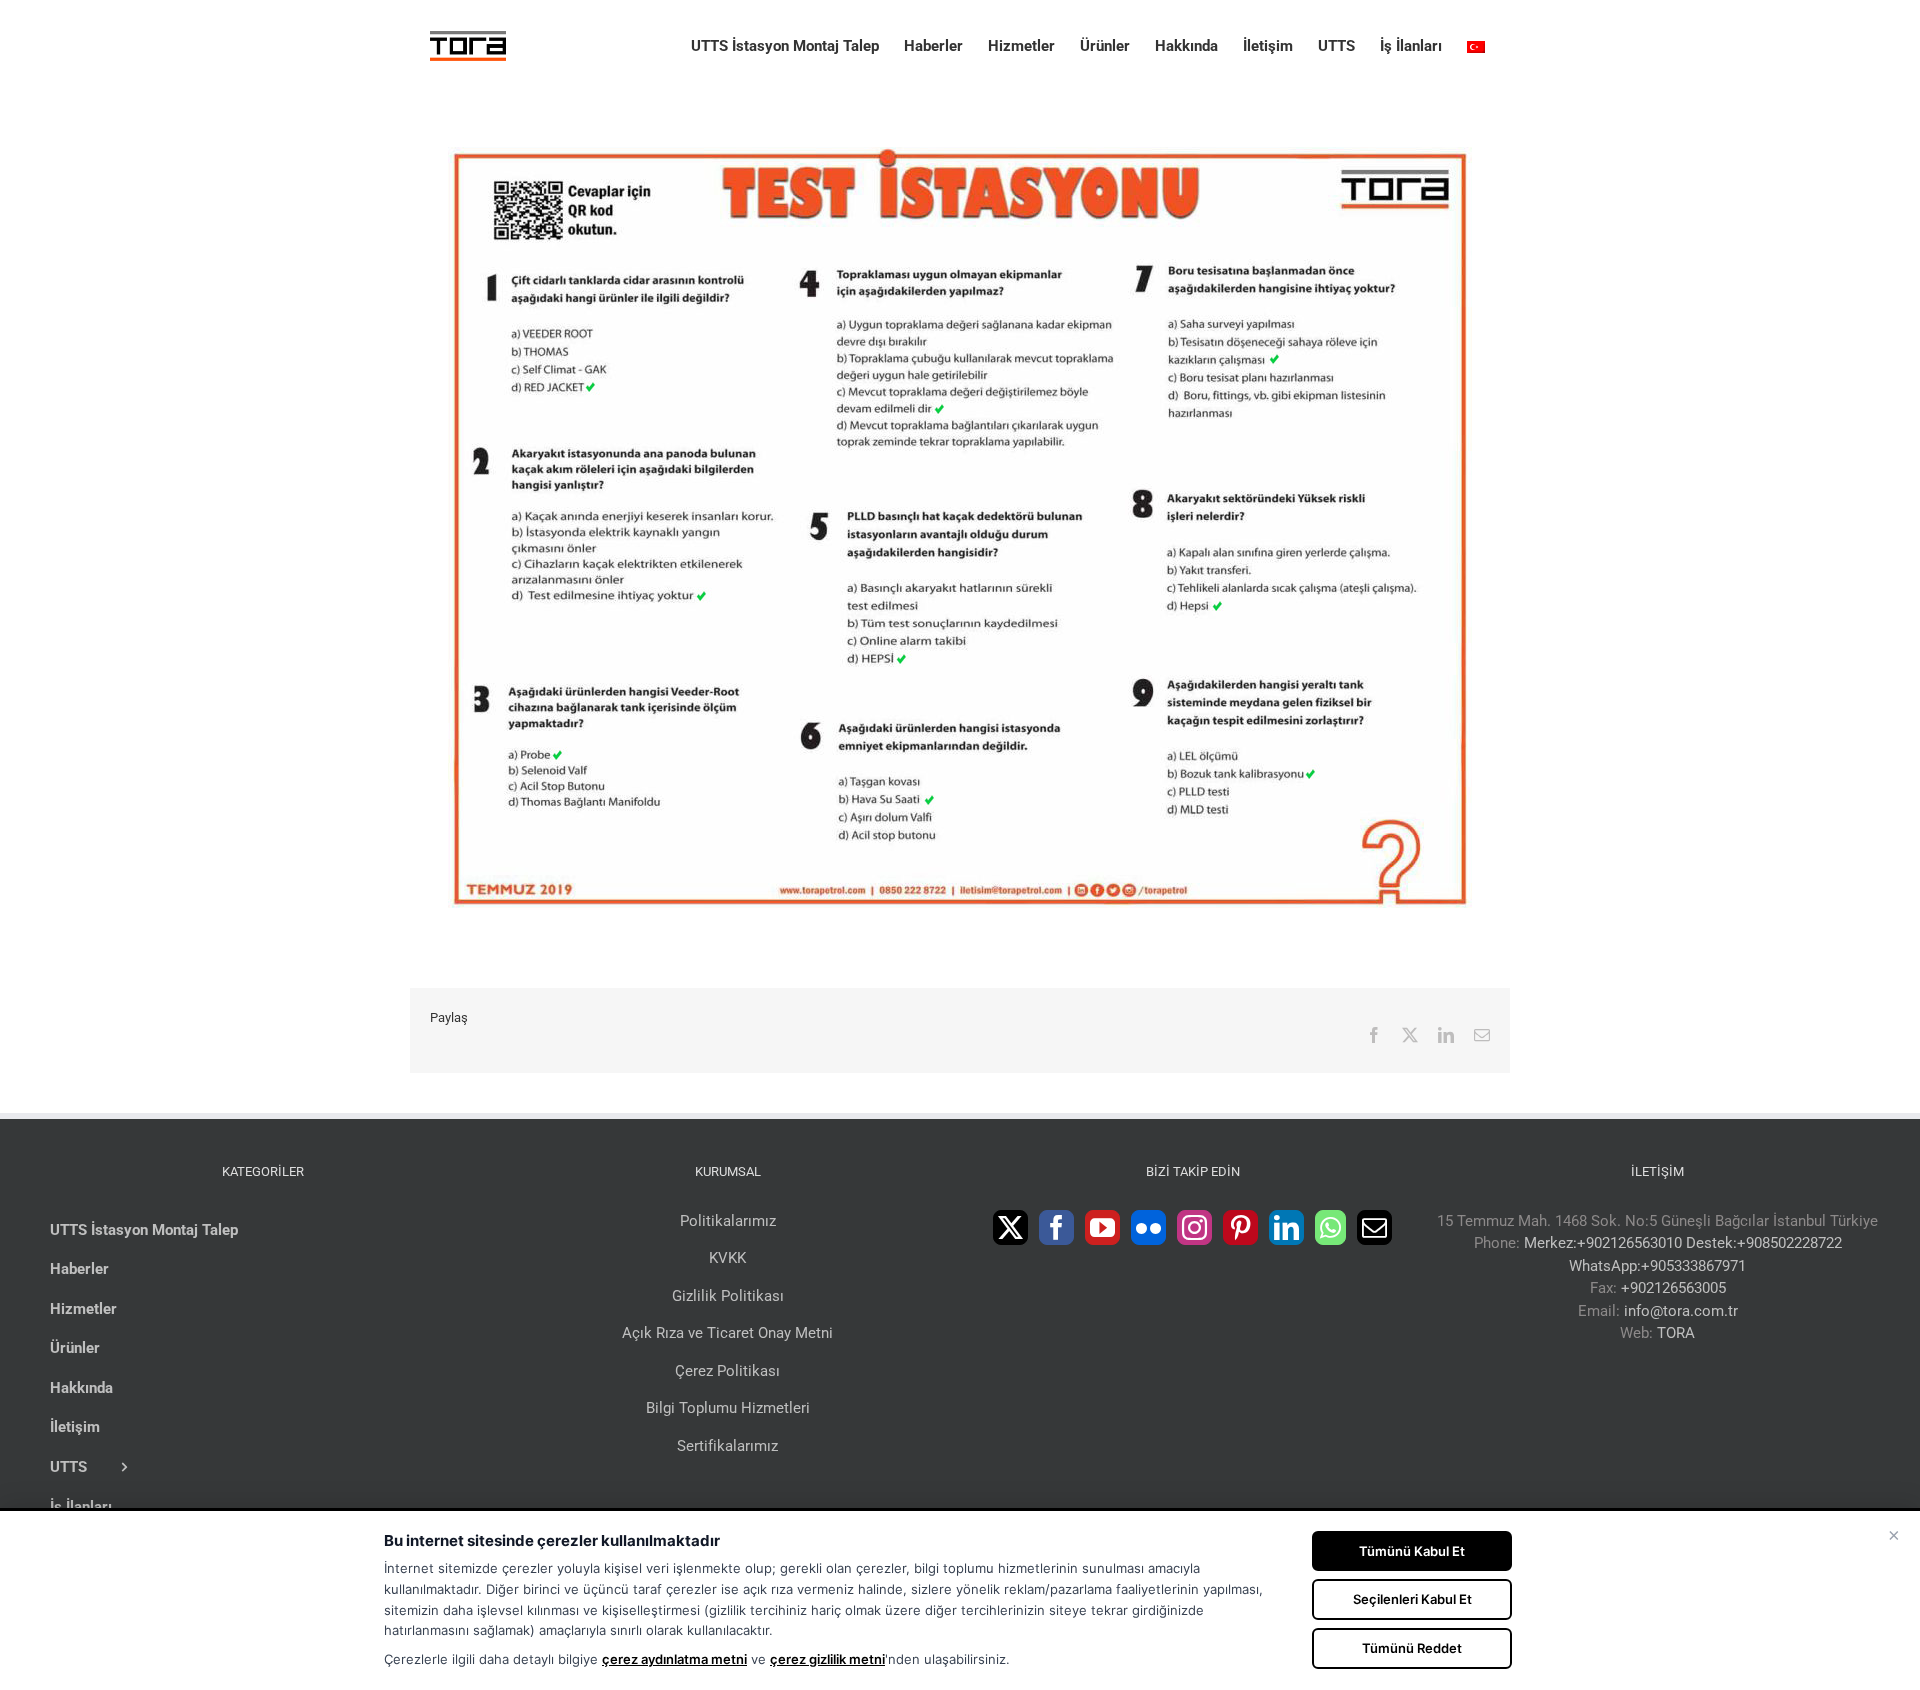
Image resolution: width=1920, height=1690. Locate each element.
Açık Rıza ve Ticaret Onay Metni (727, 1333)
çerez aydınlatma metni (674, 1659)
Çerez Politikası (727, 1371)
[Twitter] (1010, 1227)
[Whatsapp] (1330, 1227)
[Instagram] (1194, 1227)
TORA (1676, 1333)
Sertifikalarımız (727, 1446)
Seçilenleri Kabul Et (1412, 1599)
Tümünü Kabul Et (1412, 1551)
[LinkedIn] (1286, 1227)
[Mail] (1374, 1227)
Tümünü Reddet (1412, 1648)
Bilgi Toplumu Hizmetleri (728, 1408)
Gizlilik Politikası (728, 1296)
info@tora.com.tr (1681, 1311)
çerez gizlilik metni (827, 1659)
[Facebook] (1056, 1227)
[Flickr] (1148, 1227)
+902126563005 (1673, 1288)
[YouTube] (1102, 1227)
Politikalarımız (728, 1221)
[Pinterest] (1240, 1227)
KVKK (727, 1258)
